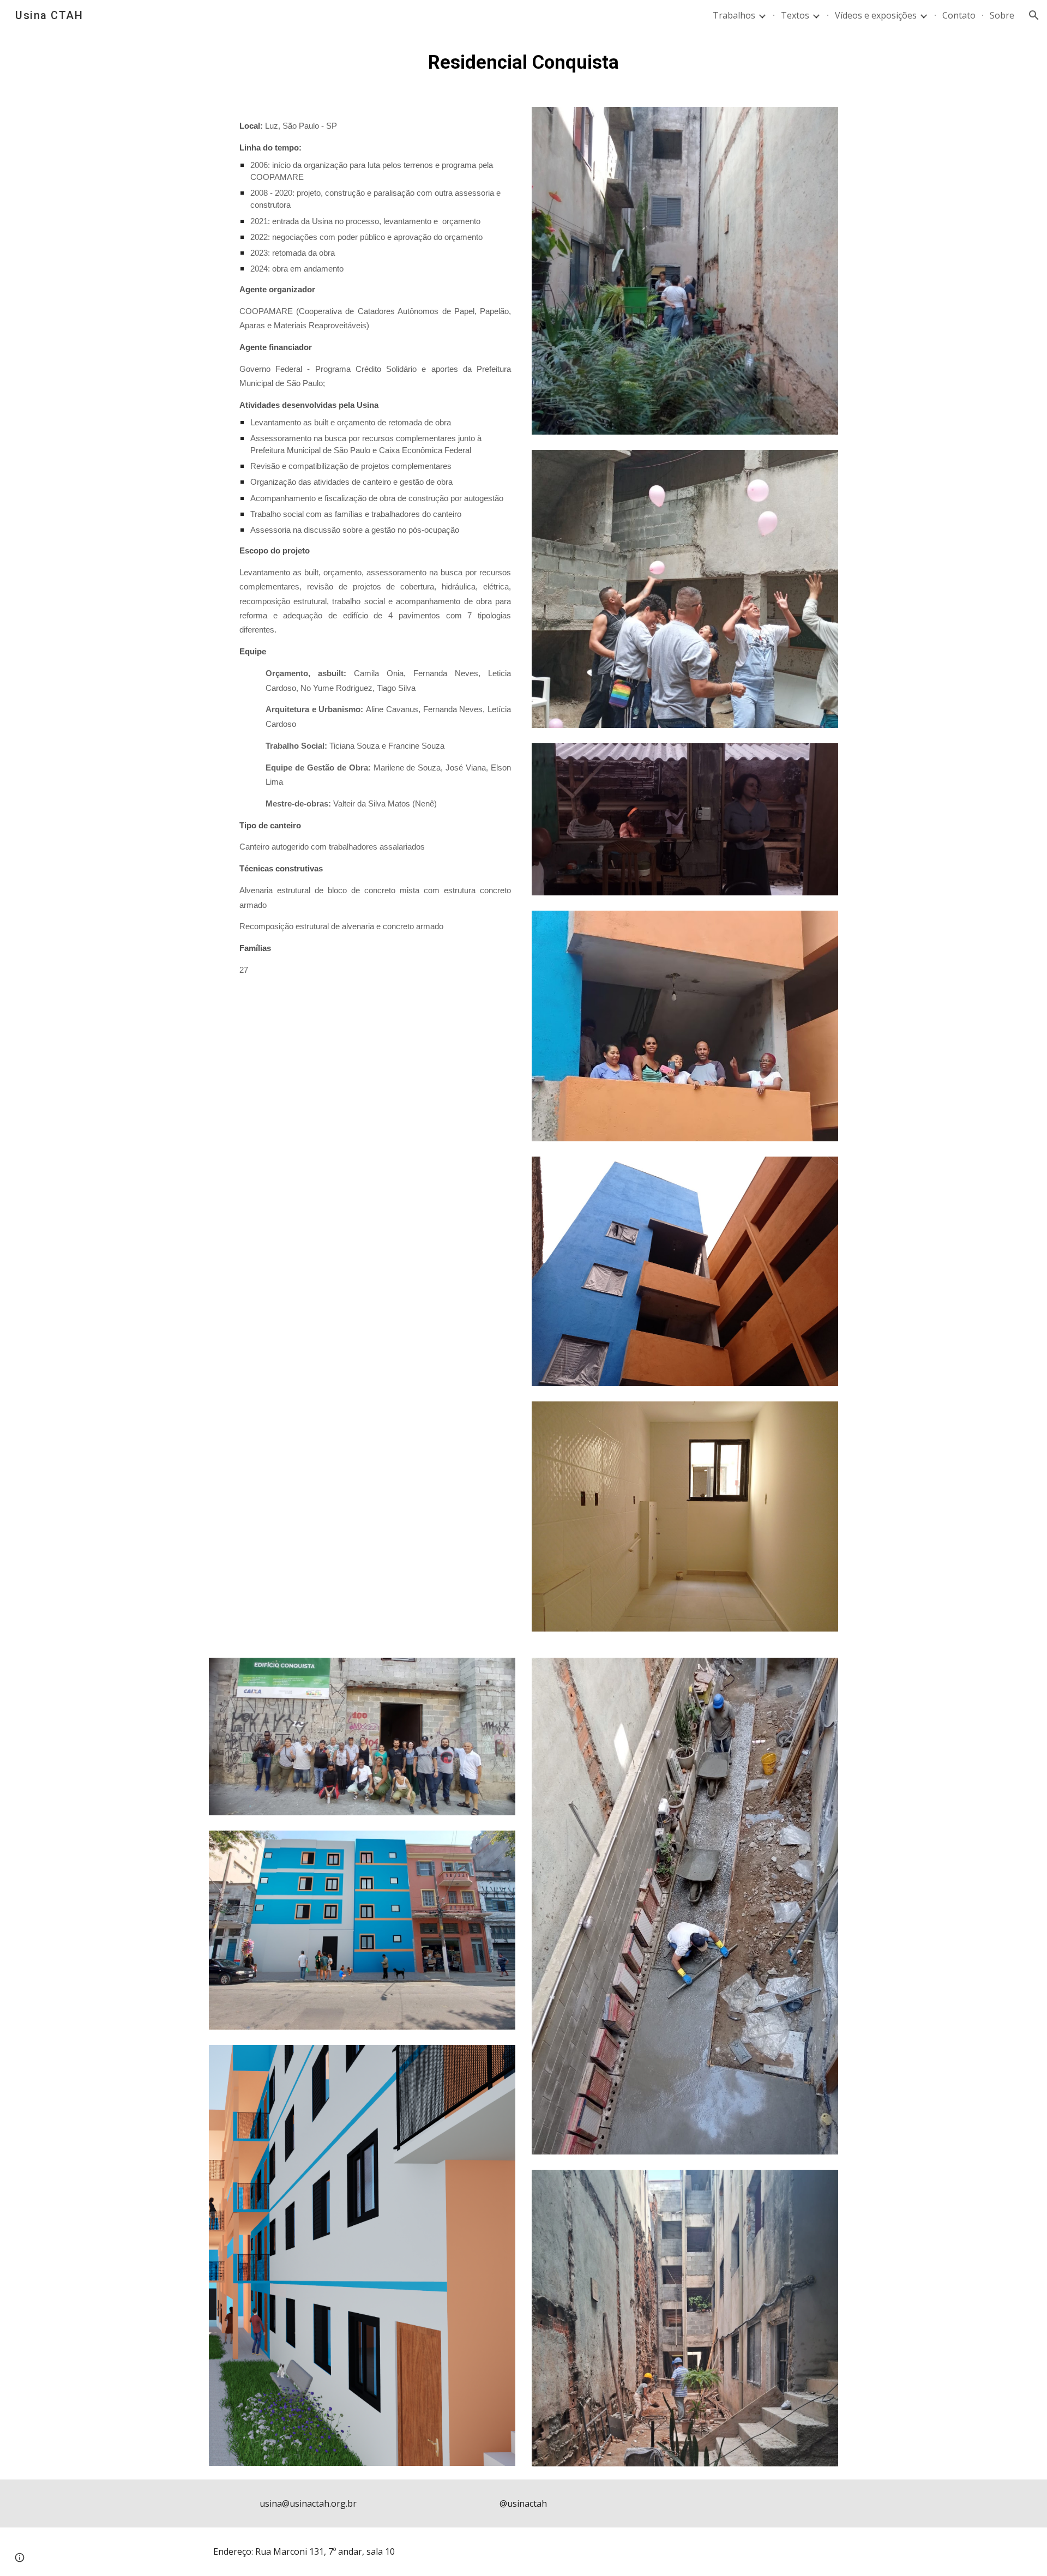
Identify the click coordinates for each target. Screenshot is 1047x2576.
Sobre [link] (1002, 15)
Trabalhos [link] (734, 15)
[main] (523, 62)
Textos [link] (795, 15)
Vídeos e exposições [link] (876, 15)
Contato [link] (959, 15)
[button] (1034, 15)
